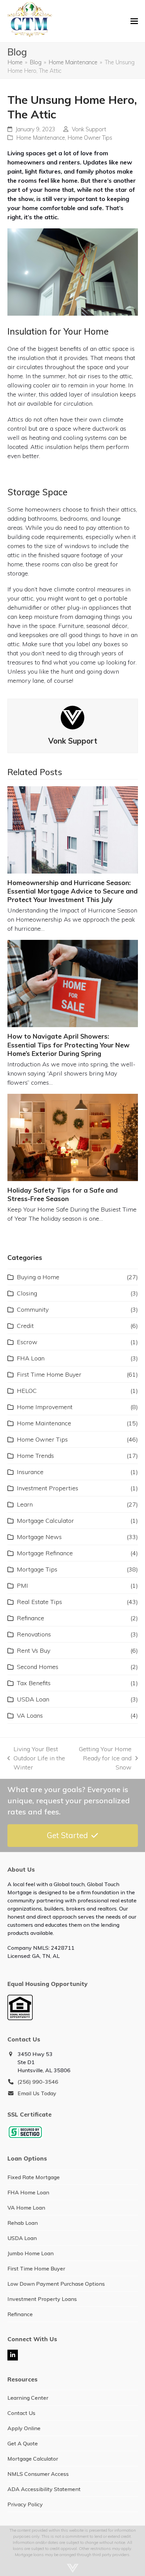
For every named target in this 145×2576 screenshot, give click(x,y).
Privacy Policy (25, 2504)
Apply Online (24, 2428)
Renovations (34, 1634)
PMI (22, 1586)
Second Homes (38, 1667)
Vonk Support (89, 129)
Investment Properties (48, 1488)
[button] (134, 21)
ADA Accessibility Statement (44, 2489)
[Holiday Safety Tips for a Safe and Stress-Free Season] (73, 1137)
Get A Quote (23, 2443)
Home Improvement (45, 1407)
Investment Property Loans (42, 2299)
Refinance (31, 1618)
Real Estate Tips (39, 1602)
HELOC (27, 1391)
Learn (25, 1504)
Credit (25, 1326)
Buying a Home (38, 1277)
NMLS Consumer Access (38, 2474)
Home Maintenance (41, 138)
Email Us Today (37, 2093)
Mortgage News (39, 1537)
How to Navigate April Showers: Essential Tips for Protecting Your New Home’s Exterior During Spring (68, 1045)
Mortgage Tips (37, 1569)
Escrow (27, 1342)
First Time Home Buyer (49, 1374)
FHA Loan (31, 1358)
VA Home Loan (26, 2208)
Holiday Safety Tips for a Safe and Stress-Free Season (63, 1194)
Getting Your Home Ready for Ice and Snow (104, 1758)
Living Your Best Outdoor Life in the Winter (36, 1758)
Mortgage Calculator (45, 1521)
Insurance (30, 1472)
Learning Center (28, 2398)
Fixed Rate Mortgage (34, 2177)
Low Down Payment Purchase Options (56, 2284)
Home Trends (35, 1456)
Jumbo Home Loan (31, 2253)
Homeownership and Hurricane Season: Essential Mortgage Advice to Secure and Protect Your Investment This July (72, 891)
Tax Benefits (34, 1683)
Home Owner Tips (90, 138)
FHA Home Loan (28, 2192)
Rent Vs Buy (34, 1651)
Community (33, 1309)
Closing (27, 1293)
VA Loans (30, 1715)
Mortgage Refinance (45, 1553)
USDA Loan (33, 1699)
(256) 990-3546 (38, 2082)
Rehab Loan (23, 2223)
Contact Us (21, 2413)
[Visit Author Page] (72, 717)
